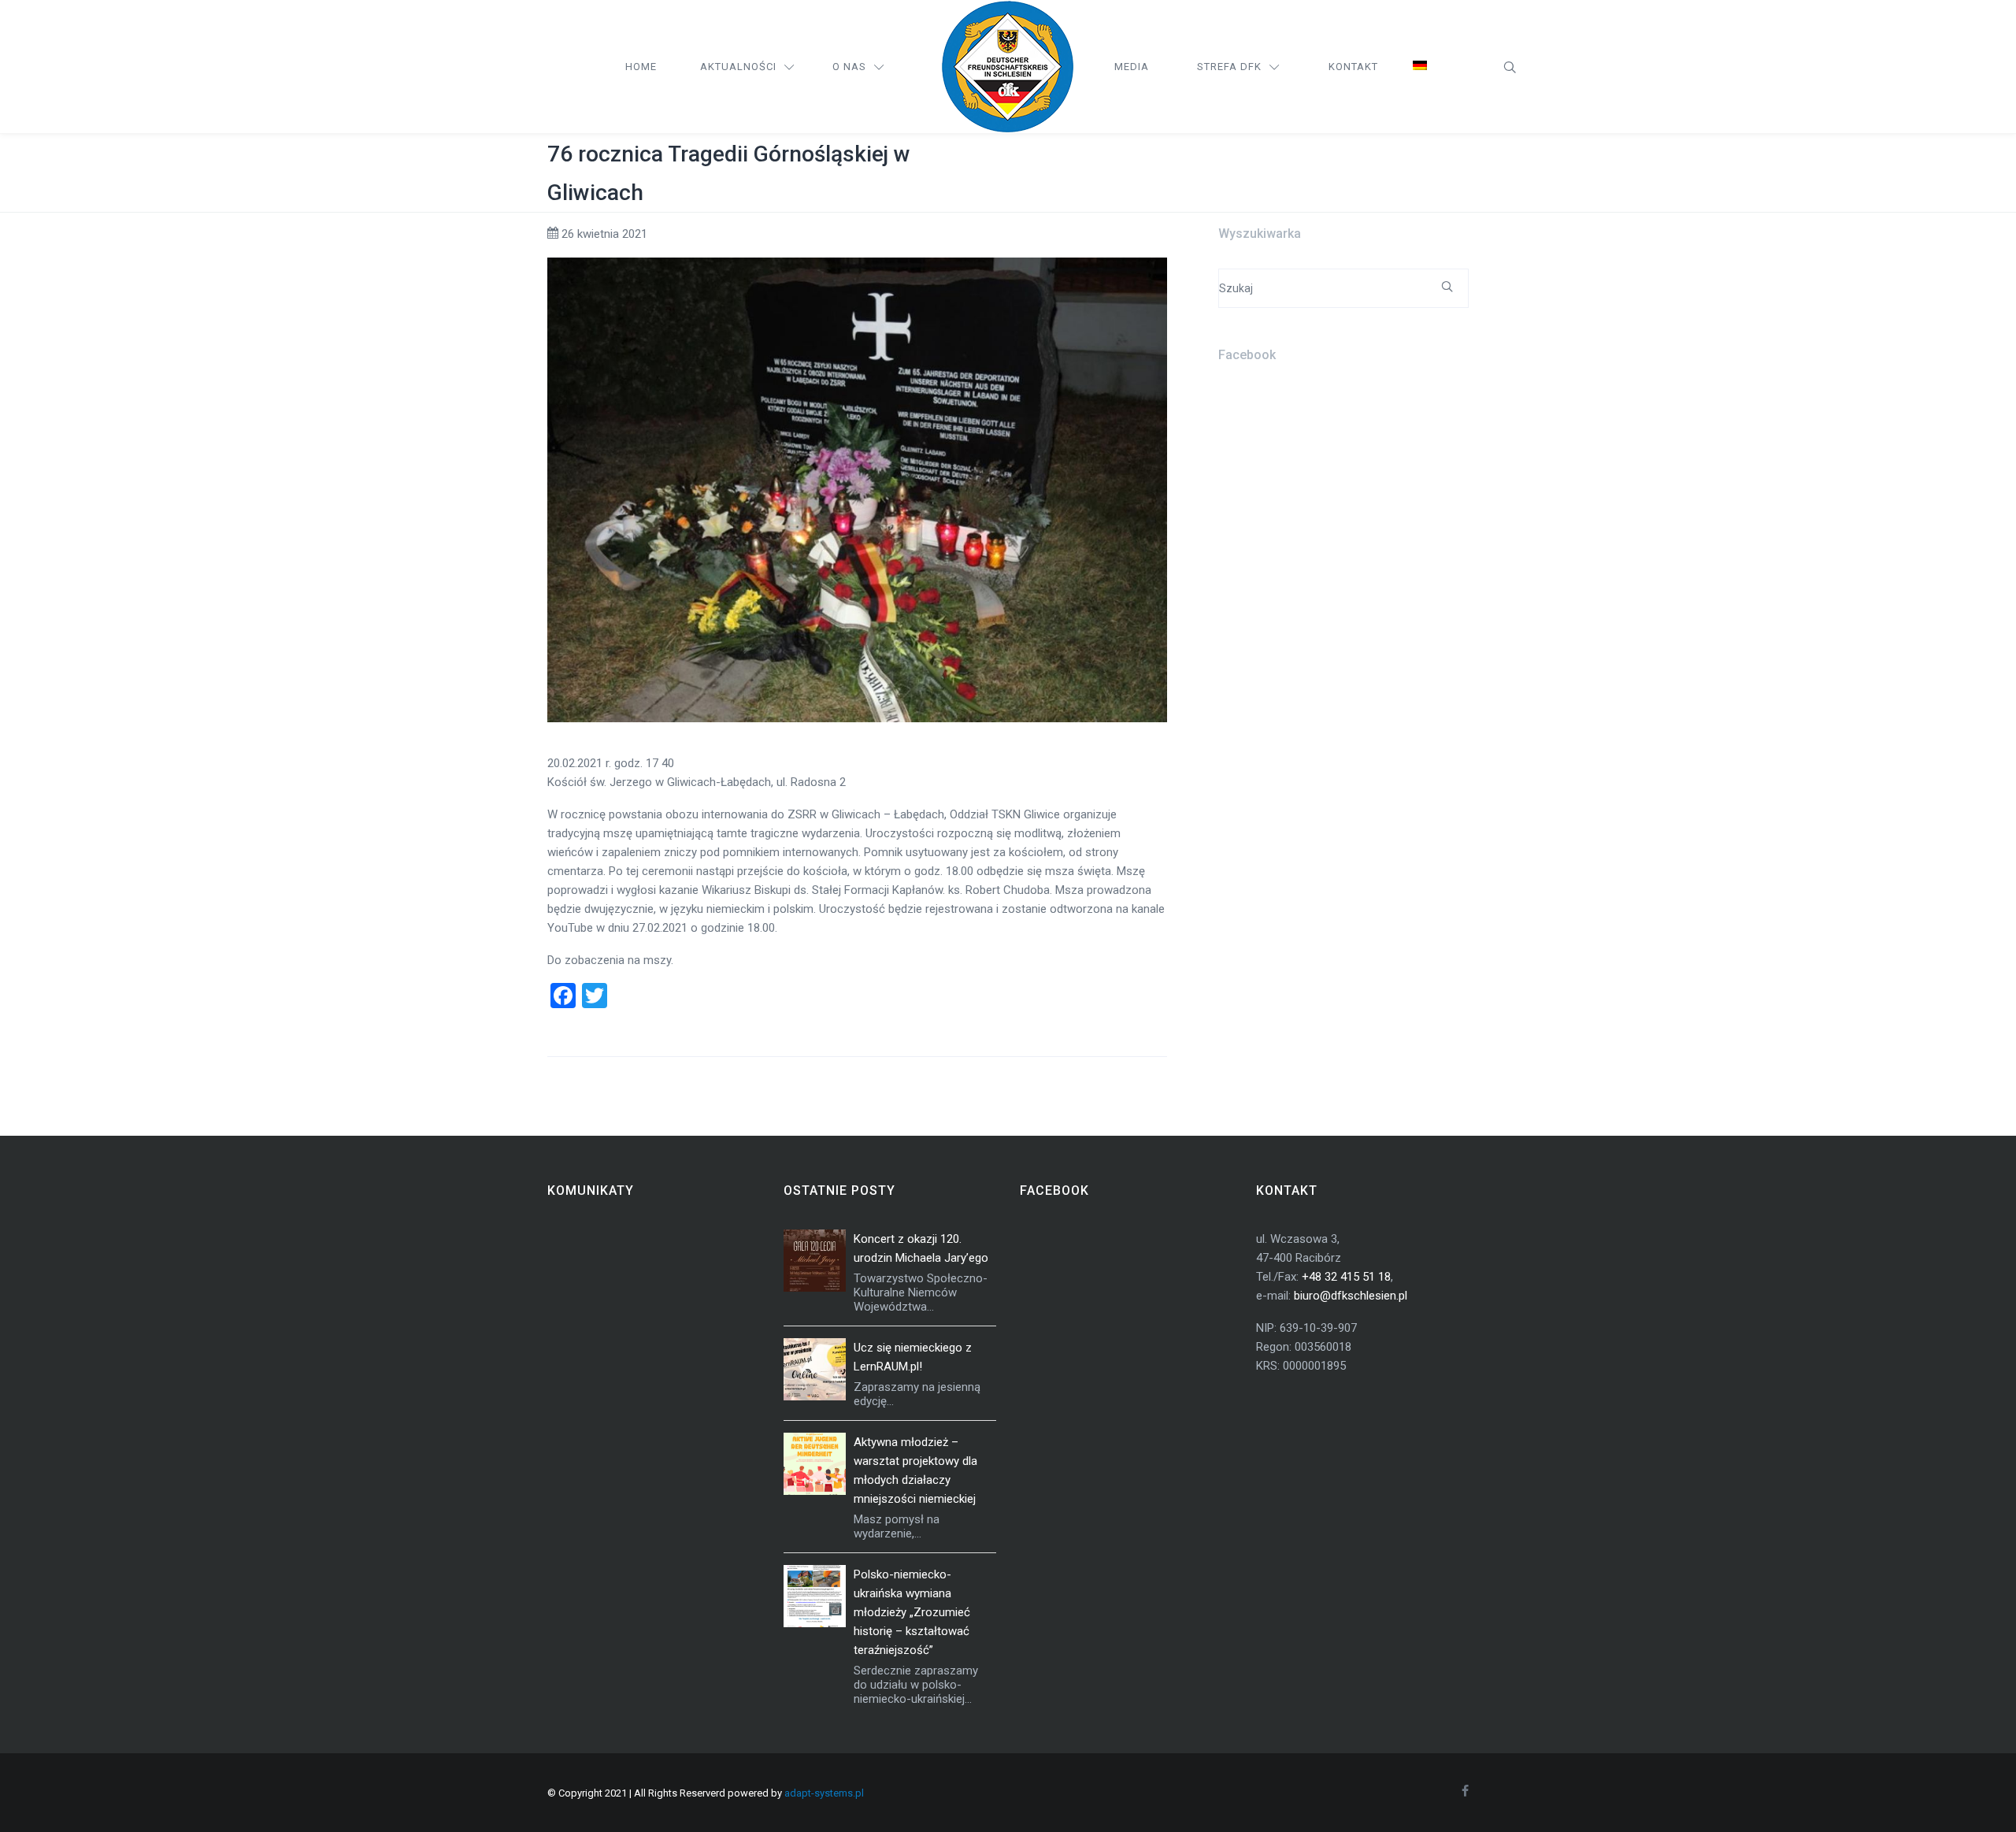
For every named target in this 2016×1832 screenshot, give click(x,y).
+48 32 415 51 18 (1346, 1277)
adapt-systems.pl (824, 1793)
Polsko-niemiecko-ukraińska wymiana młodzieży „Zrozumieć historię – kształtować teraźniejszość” (912, 1612)
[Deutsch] (1420, 67)
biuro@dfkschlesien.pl (1351, 1296)
